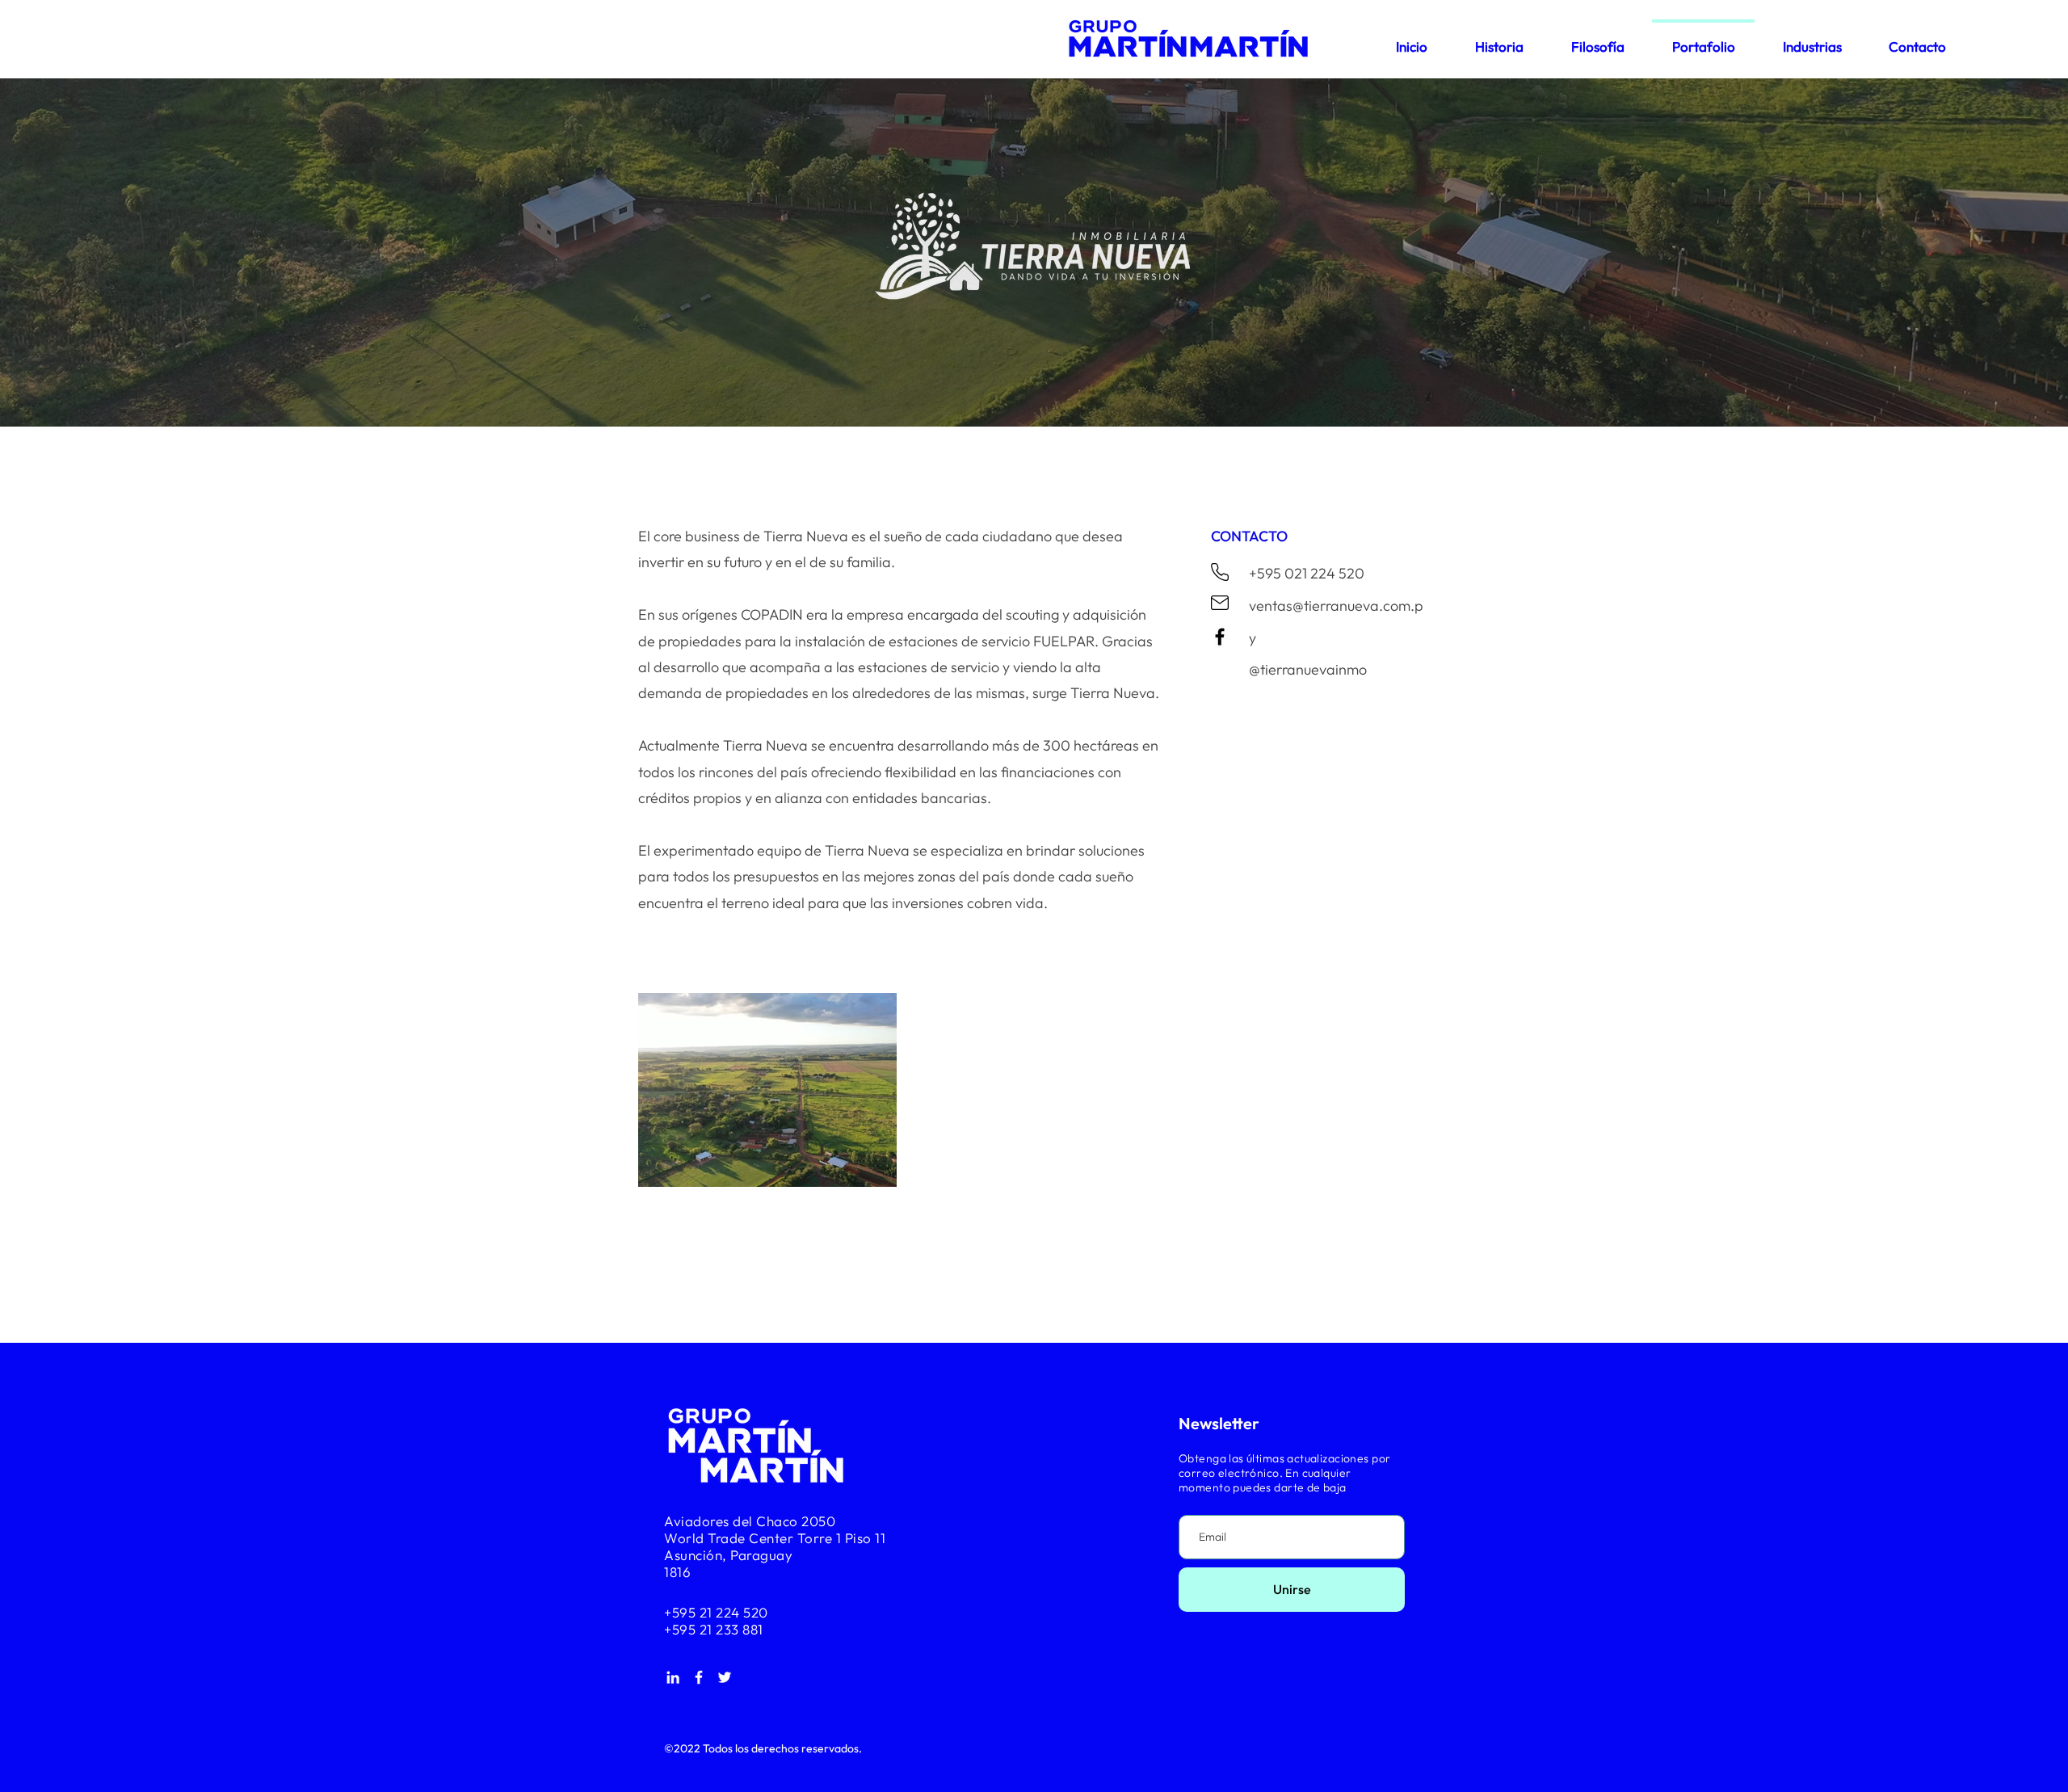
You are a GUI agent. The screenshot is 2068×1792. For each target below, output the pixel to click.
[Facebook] (1220, 637)
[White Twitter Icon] (725, 1677)
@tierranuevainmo (1308, 669)
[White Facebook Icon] (699, 1677)
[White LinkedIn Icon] (673, 1677)
